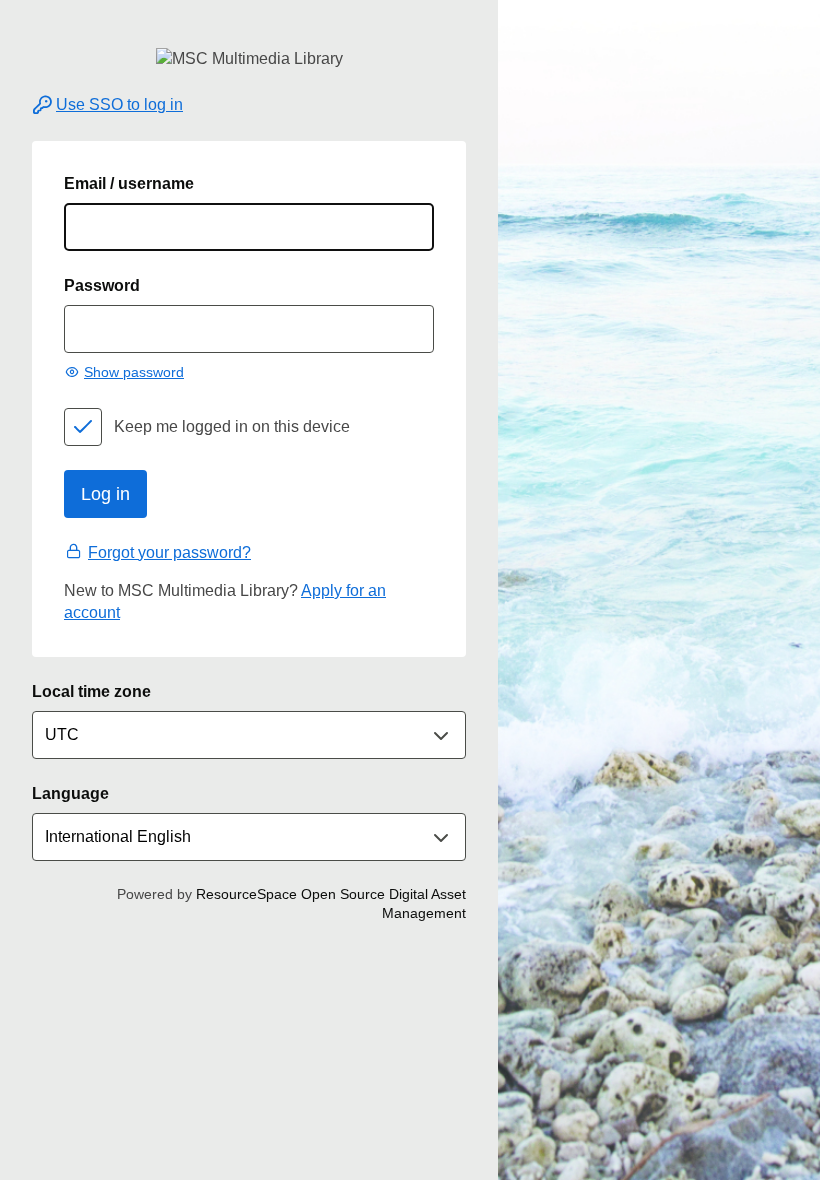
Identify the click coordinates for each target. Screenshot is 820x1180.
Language (70, 793)
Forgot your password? (169, 552)
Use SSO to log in (119, 104)
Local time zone (91, 691)
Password (102, 285)
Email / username (129, 183)
